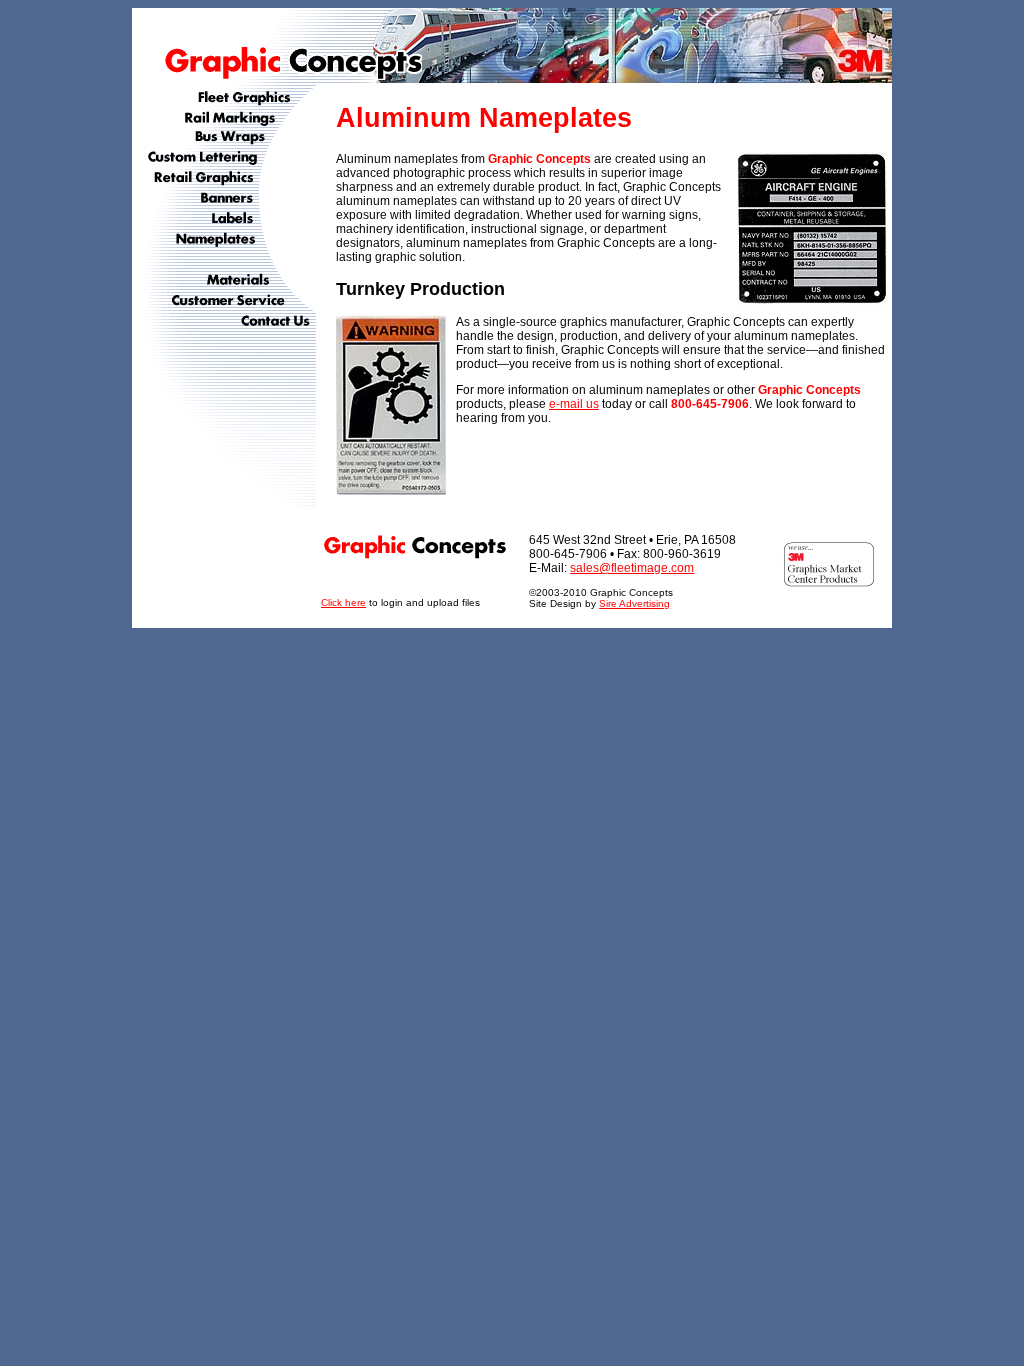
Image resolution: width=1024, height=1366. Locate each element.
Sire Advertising (634, 603)
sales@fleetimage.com (632, 568)
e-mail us (574, 404)
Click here (343, 602)
